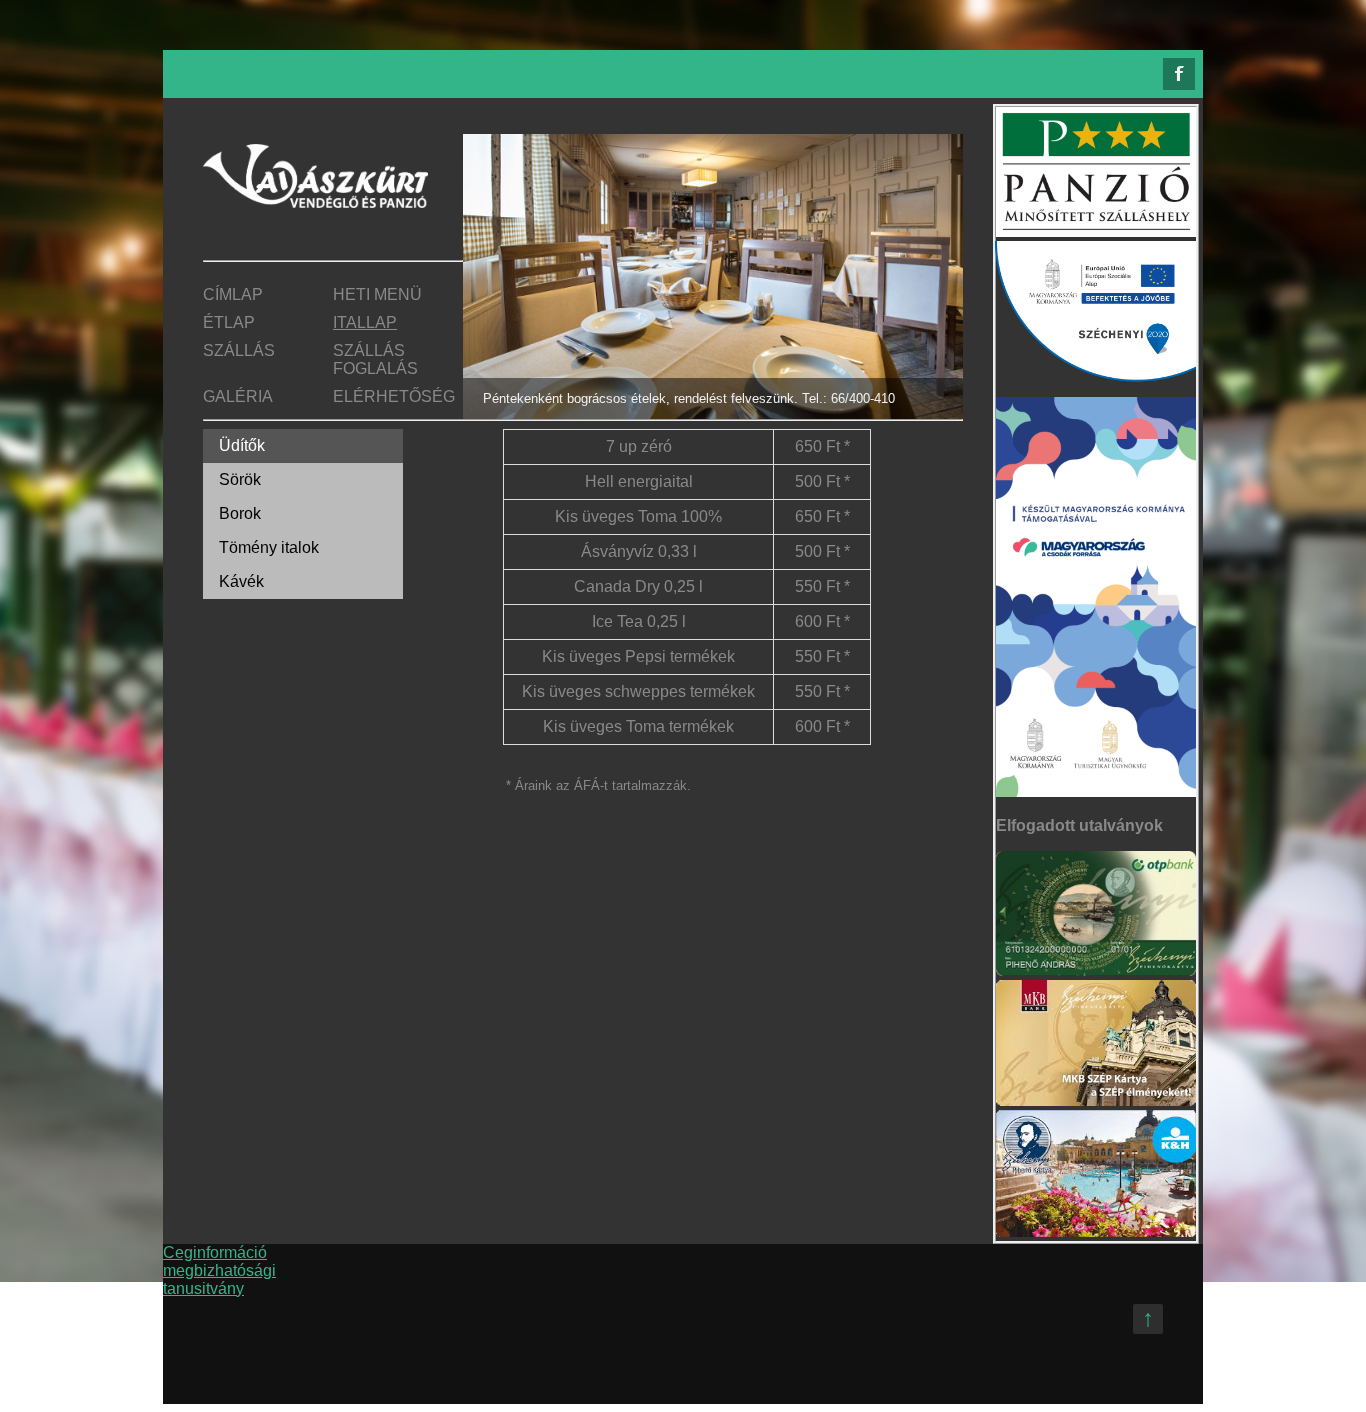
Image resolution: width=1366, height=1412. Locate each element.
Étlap (229, 322)
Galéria (238, 396)
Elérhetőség (394, 396)
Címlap (233, 294)
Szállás (239, 350)
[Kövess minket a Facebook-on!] (1179, 74)
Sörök (240, 479)
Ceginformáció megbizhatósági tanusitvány (219, 1270)
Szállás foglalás (375, 359)
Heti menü (377, 294)
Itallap (365, 322)
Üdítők (242, 445)
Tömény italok (269, 547)
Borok (240, 513)
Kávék (241, 581)
